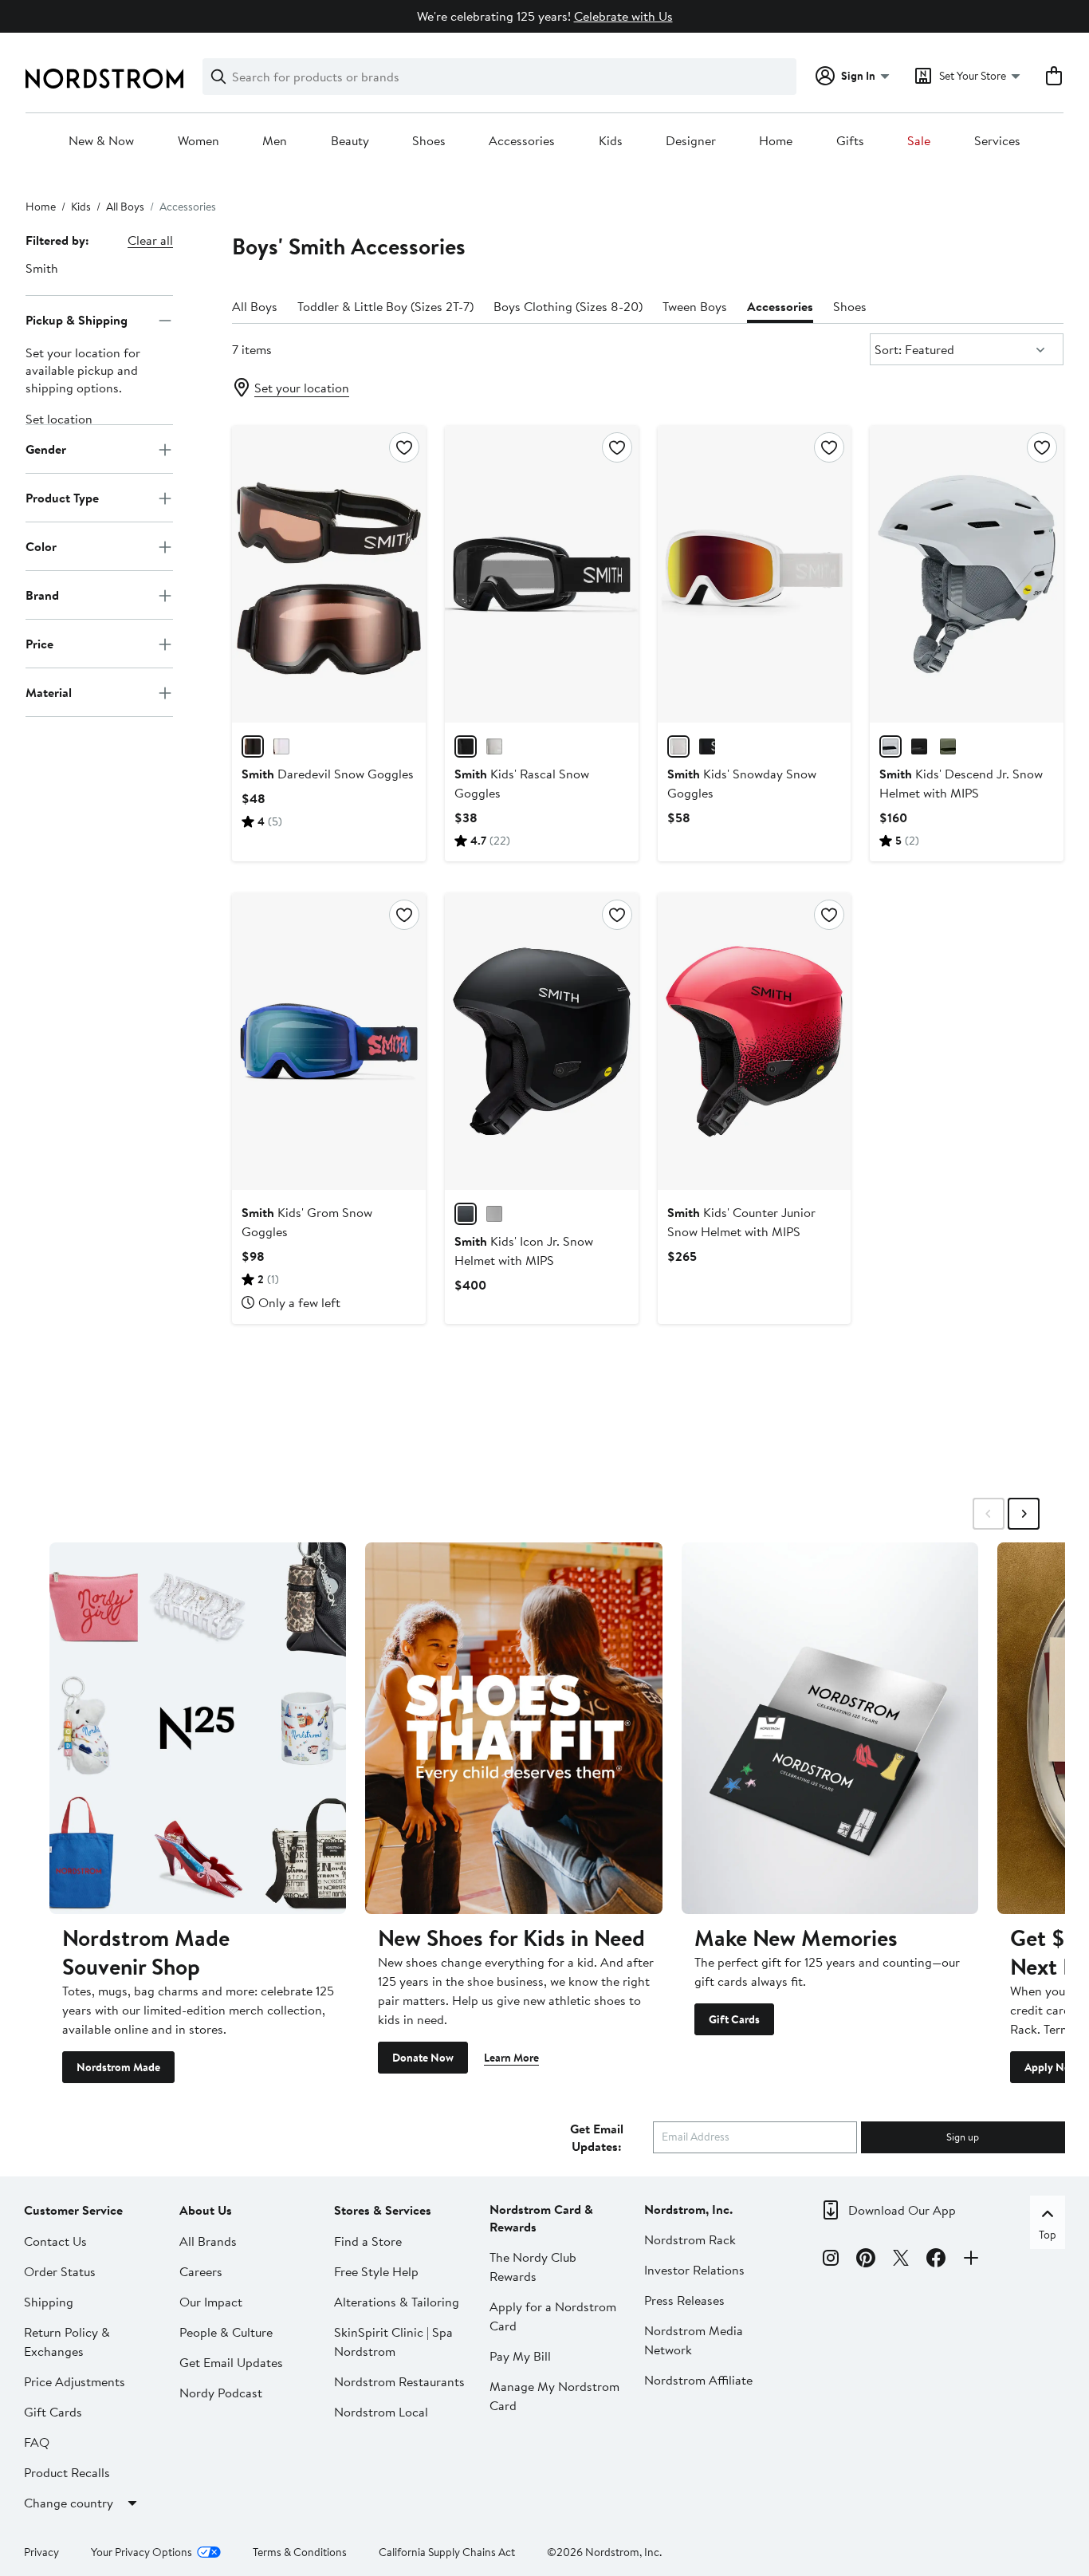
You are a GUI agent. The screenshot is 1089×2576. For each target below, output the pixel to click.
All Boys (125, 207)
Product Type (62, 498)
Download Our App (902, 2210)
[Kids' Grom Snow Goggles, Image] (329, 1042)
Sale (919, 141)
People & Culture (226, 2332)
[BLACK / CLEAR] (466, 746)
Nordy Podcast (221, 2393)
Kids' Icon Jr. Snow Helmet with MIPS (524, 1251)
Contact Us (55, 2241)
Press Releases (684, 2300)
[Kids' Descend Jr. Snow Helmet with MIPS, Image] (967, 574)
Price (39, 644)
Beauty (350, 141)
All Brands (208, 2241)
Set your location (302, 388)
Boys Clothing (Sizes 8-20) (568, 306)
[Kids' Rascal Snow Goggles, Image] (542, 574)
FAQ (37, 2442)
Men (275, 141)
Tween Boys (695, 306)
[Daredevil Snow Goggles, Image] (329, 574)
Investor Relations (694, 2270)
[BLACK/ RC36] (253, 746)
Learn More (511, 2058)
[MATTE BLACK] (919, 746)
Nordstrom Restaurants (399, 2381)
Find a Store (368, 2241)
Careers (201, 2271)
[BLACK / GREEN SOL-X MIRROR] (707, 746)
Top (1048, 2235)
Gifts (850, 141)
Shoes (429, 141)
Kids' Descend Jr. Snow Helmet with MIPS (961, 783)
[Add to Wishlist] (404, 447)
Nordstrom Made (118, 2067)
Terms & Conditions (300, 2552)
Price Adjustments (75, 2381)
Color (41, 546)
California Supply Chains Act (447, 2552)
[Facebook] (936, 2260)
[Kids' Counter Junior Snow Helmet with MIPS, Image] (755, 1042)
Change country (69, 2503)
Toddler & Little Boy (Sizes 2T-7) (385, 306)
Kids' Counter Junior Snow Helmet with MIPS (741, 1222)
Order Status (60, 2271)
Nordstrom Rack (690, 2239)
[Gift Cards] (830, 1728)
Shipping (49, 2302)
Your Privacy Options (142, 2552)
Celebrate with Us (623, 16)
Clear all (150, 240)
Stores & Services (383, 2210)
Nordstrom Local (381, 2412)
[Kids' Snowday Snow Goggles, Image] (755, 574)
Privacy (41, 2552)
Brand (42, 595)
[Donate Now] (513, 1728)
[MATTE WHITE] (890, 746)
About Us (206, 2210)
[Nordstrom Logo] (104, 79)
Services (997, 141)
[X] (901, 2260)
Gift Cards (734, 2019)
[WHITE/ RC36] (281, 746)
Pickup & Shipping (77, 320)
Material (49, 692)
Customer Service (73, 2210)
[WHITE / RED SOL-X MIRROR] (678, 746)
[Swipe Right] (1024, 1514)
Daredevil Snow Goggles (328, 774)
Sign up (963, 2137)
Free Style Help (376, 2271)
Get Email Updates (231, 2362)
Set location (59, 419)
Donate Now (423, 2058)
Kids (611, 141)
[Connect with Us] (971, 2260)
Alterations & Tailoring (397, 2302)
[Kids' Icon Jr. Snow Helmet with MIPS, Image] (542, 1042)
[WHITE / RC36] (494, 746)
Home (776, 141)
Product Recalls (67, 2472)
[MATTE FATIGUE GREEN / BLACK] (948, 746)
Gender (46, 449)
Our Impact (211, 2302)
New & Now (101, 141)
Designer (691, 141)
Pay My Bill (520, 2356)
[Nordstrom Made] (198, 1728)
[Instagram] (831, 2260)
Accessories (522, 141)
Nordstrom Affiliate (698, 2380)
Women (199, 141)
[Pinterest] (866, 2260)
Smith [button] (42, 268)
